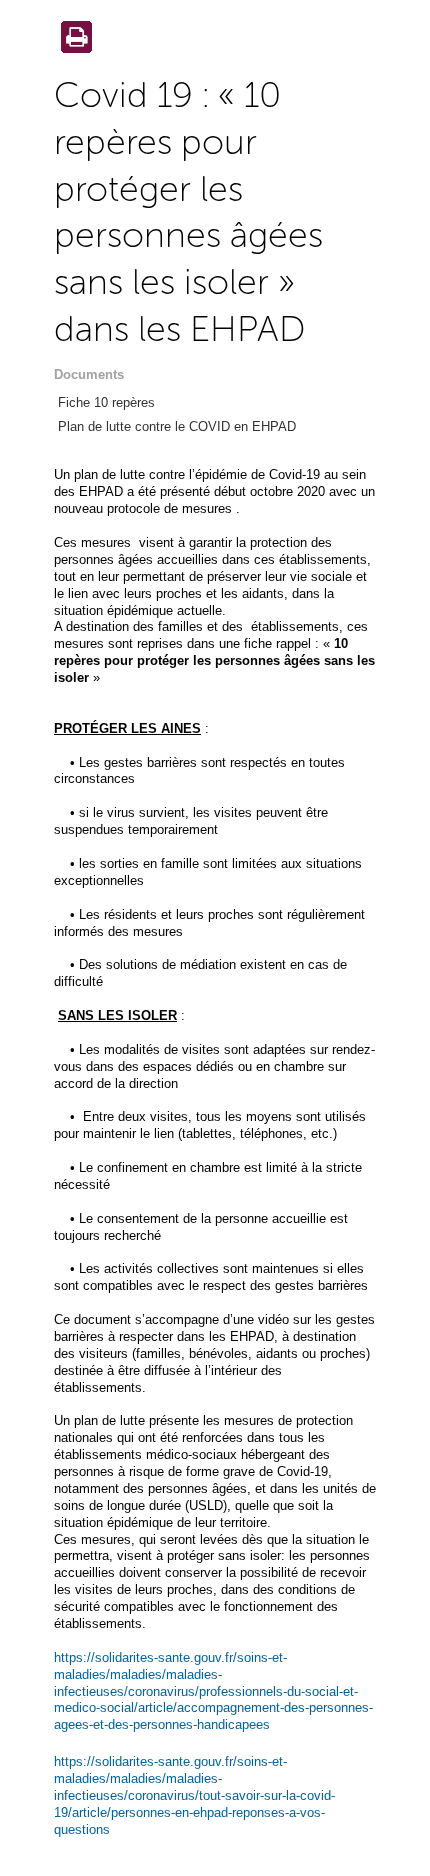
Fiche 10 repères (106, 402)
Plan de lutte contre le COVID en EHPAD (177, 426)
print (73, 39)
